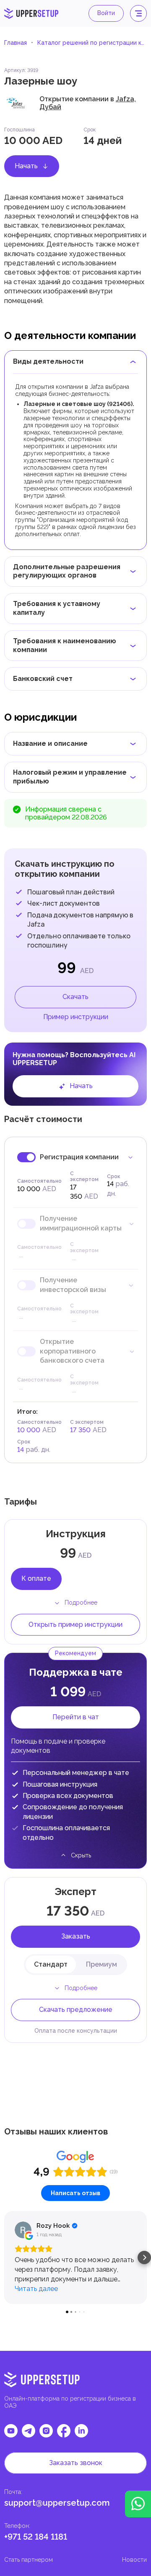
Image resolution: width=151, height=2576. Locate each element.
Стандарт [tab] (51, 1964)
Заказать (76, 1936)
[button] (7, 2258)
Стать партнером (29, 2560)
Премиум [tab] (102, 1964)
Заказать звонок (76, 2463)
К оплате (36, 1578)
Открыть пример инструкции (75, 1624)
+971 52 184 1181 (36, 2537)
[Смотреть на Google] (23, 2230)
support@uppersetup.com (57, 2503)
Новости (134, 2560)
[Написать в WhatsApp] (138, 2504)
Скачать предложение (76, 2010)
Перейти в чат (76, 1717)
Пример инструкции (76, 1017)
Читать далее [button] (36, 2289)
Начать (26, 166)
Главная (16, 43)
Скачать (75, 997)
